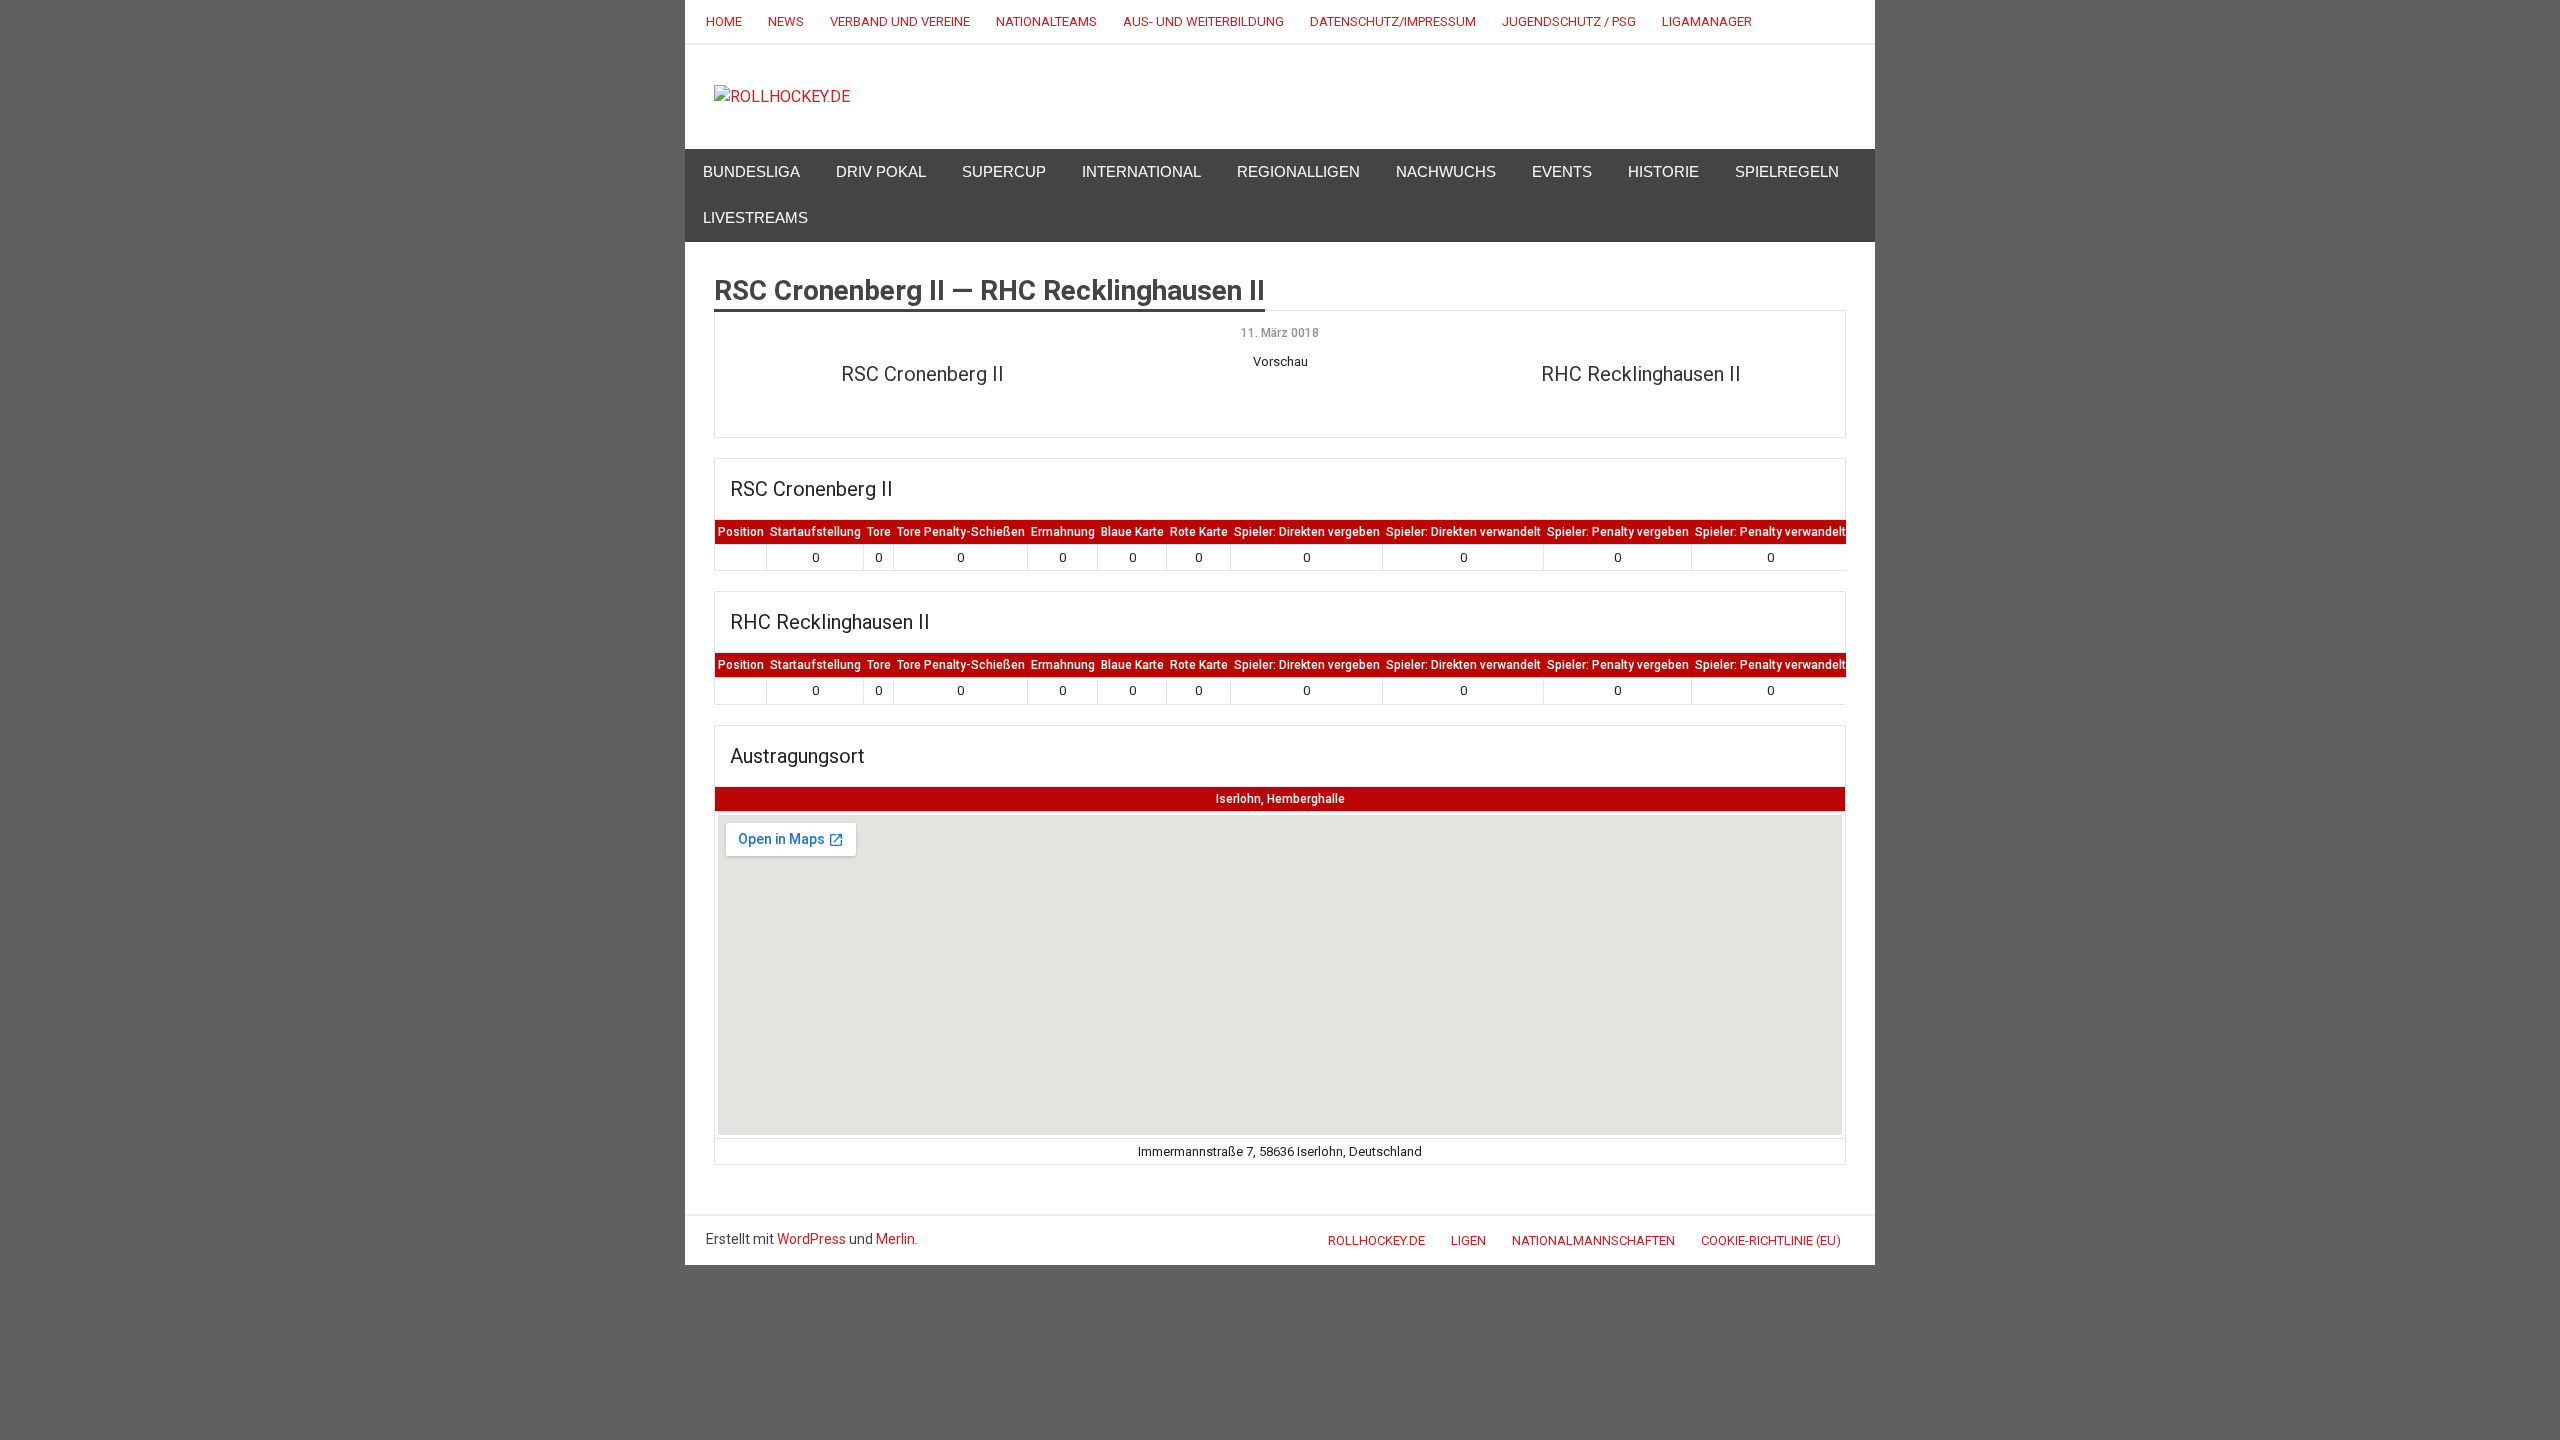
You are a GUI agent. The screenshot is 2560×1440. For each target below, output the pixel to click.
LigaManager (1707, 21)
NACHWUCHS (1446, 171)
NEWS (786, 21)
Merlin (895, 1239)
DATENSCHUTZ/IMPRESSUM (1393, 21)
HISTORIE (1663, 171)
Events (1562, 171)
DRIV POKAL (881, 171)
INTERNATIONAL (1141, 171)
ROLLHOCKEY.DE (1376, 1240)
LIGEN (1468, 1240)
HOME (724, 21)
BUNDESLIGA (751, 171)
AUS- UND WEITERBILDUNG (1203, 21)
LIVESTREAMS (755, 217)
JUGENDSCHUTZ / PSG (1569, 21)
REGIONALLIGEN (1298, 171)
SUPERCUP (1004, 171)
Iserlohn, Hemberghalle (1280, 799)
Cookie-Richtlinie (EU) (1771, 1240)
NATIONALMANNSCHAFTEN (1593, 1240)
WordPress (811, 1239)
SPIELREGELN (1787, 171)
